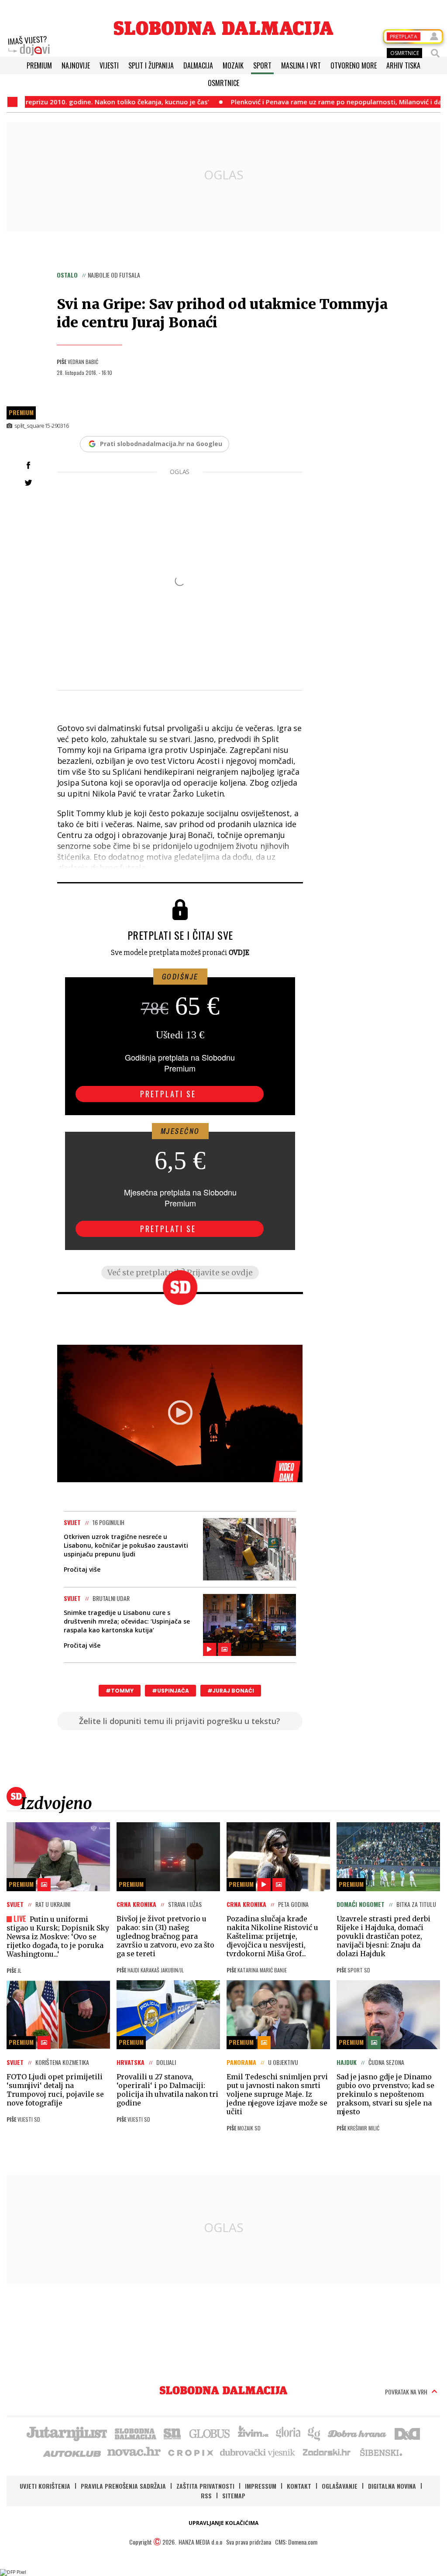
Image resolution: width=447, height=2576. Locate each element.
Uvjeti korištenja (45, 2486)
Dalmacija (198, 65)
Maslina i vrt (301, 65)
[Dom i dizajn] (407, 2433)
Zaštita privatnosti (205, 2486)
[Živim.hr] (253, 2433)
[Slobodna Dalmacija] (223, 28)
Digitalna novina (392, 2486)
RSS (206, 2495)
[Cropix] (190, 2452)
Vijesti (109, 65)
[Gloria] (288, 2433)
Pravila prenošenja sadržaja (123, 2486)
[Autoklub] (72, 2452)
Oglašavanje (340, 2486)
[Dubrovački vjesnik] (258, 2452)
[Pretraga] (435, 53)
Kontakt (299, 2486)
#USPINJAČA (170, 1691)
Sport (262, 65)
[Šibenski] (381, 2452)
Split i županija (151, 65)
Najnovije (76, 65)
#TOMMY (120, 1691)
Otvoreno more (354, 65)
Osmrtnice (223, 83)
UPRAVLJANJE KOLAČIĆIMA (223, 2523)
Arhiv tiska (403, 65)
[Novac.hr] (134, 2452)
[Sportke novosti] (172, 2433)
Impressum (261, 2486)
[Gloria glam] (315, 2433)
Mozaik (233, 65)
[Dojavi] (29, 46)
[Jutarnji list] (66, 2433)
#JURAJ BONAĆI (231, 1691)
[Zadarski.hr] (327, 2452)
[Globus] (210, 2433)
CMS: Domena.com (296, 2542)
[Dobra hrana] (358, 2433)
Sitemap (234, 2495)
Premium (39, 65)
